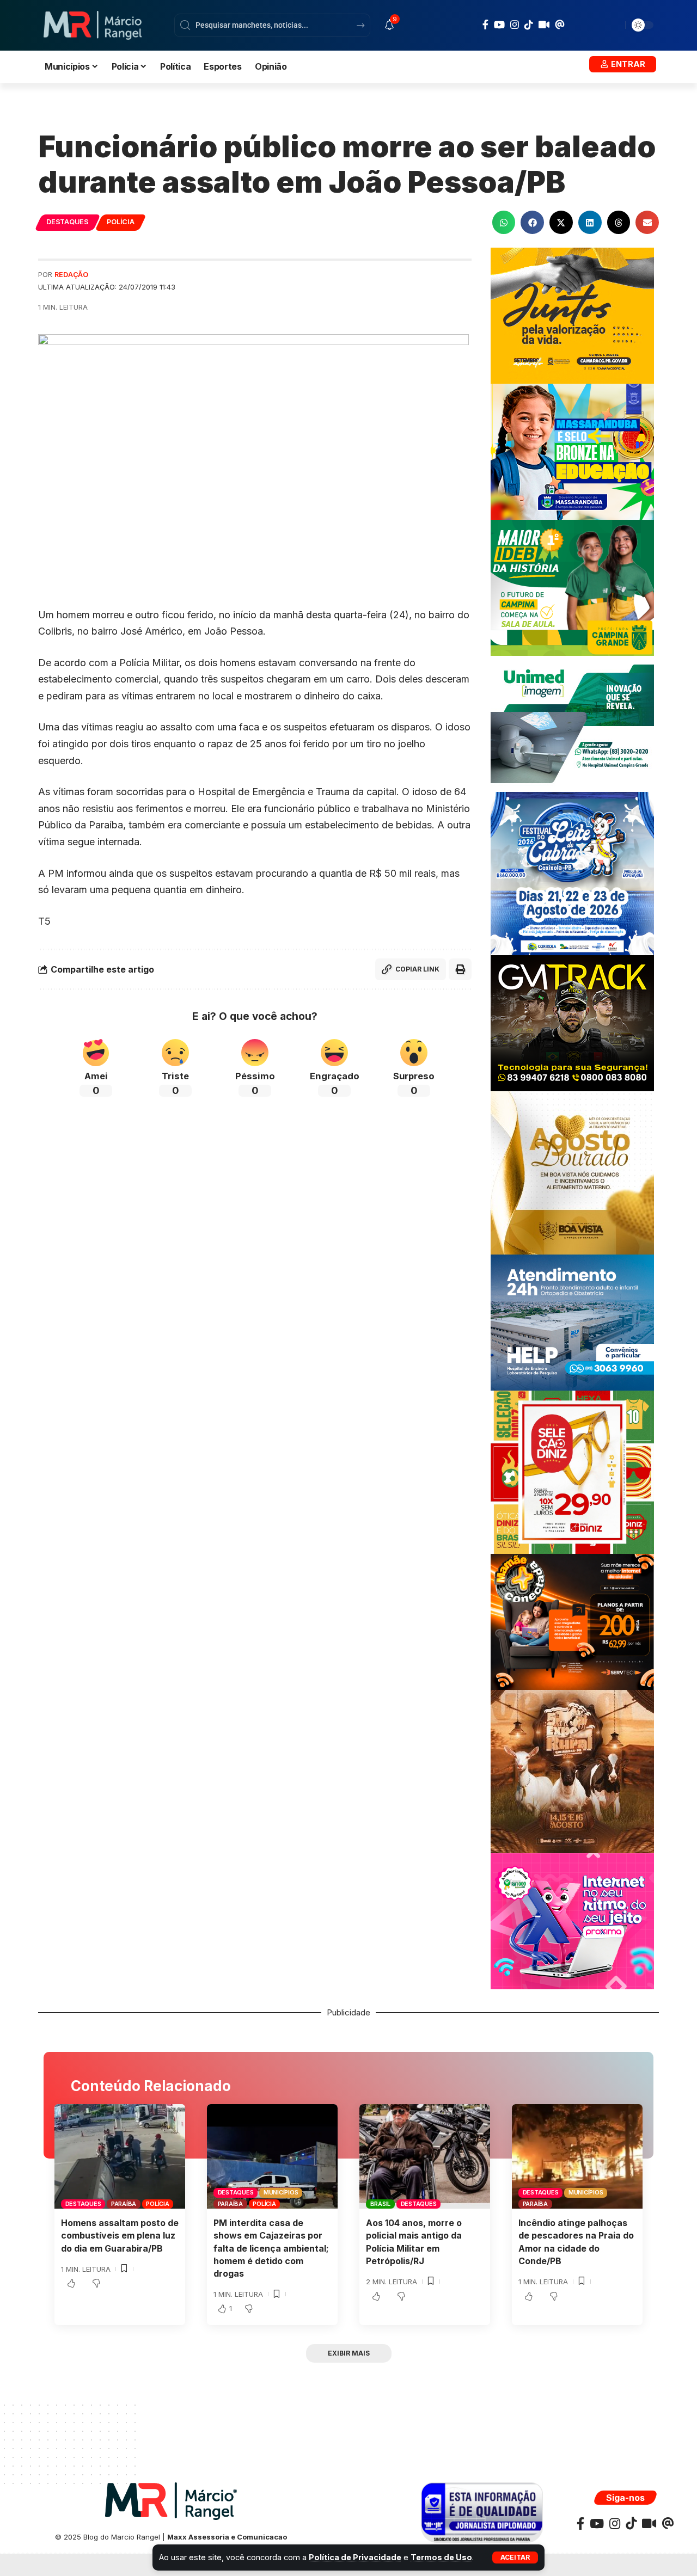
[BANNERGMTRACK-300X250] (572, 1022)
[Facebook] (485, 25)
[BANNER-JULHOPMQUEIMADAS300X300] (572, 1771)
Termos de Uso (441, 2557)
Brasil (381, 2204)
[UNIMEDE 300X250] (572, 723)
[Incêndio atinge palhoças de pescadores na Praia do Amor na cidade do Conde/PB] (577, 2156)
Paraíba (124, 2204)
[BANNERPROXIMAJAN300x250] (572, 1920)
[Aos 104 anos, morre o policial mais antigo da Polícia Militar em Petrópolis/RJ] (425, 2156)
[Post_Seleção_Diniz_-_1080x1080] (572, 1471)
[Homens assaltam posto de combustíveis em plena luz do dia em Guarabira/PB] (120, 2156)
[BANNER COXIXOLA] (572, 873)
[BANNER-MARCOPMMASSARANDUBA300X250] (572, 451)
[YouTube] (499, 25)
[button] (515, 2557)
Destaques (68, 222)
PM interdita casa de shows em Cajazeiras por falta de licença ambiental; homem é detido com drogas (271, 2248)
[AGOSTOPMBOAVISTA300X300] (572, 1172)
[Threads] (560, 24)
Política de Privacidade (355, 2557)
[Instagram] (515, 25)
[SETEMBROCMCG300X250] (572, 315)
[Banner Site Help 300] (572, 1322)
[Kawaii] (544, 24)
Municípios (281, 2192)
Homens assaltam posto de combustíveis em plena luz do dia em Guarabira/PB (120, 2235)
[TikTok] (529, 24)
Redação (71, 275)
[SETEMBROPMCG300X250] (572, 587)
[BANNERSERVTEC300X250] (572, 1621)
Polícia (120, 222)
